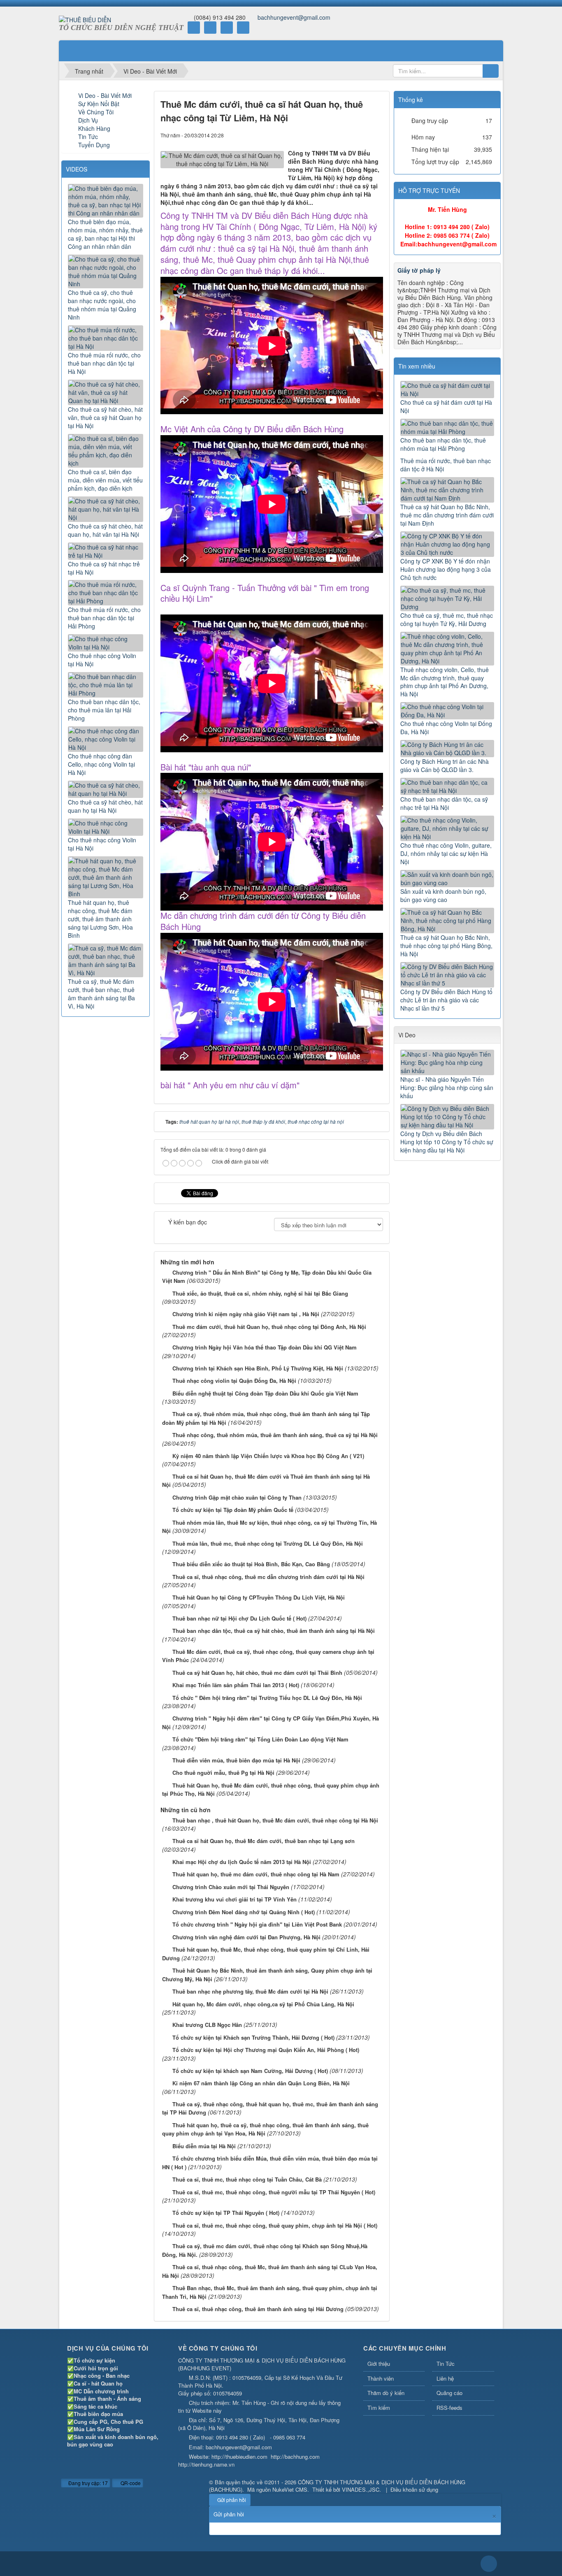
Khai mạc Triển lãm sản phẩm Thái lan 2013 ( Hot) (236, 1685)
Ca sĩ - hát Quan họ (98, 2383)
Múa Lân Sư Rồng (97, 2429)
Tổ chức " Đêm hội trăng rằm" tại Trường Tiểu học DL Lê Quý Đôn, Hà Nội (267, 1698)
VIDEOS (77, 169)
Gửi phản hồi (232, 2500)
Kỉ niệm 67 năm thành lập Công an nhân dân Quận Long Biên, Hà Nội (261, 2083)
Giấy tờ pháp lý (419, 270)
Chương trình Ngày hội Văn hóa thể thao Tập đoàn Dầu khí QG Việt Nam (265, 1347)
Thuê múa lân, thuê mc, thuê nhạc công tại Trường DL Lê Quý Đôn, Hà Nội (268, 1543)
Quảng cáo (449, 2393)
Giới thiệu (379, 2364)
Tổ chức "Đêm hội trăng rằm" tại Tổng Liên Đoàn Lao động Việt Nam (260, 1739)
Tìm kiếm (379, 2408)
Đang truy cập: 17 (87, 2483)
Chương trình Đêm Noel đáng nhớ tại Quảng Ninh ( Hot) (244, 1912)
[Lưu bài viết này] (377, 135)
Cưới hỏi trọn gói (96, 2368)
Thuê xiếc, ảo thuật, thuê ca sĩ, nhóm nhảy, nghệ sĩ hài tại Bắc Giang (260, 1293)
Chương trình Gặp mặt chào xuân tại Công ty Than (237, 1497)
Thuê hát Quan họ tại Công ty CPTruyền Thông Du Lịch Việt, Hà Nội (259, 1597)
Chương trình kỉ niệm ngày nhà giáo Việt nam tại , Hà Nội (246, 1314)
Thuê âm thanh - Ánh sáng (107, 2399)
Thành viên (381, 2378)
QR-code (130, 2483)
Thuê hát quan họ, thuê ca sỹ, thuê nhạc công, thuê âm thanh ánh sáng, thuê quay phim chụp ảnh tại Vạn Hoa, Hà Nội (265, 2129)
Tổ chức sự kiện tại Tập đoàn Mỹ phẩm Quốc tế (233, 1510)
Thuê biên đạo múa (98, 2414)
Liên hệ (445, 2378)
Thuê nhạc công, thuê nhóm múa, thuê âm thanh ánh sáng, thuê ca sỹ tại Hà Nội (275, 1435)
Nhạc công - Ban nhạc (102, 2375)
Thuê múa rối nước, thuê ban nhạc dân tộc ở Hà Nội (446, 465)
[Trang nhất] (71, 51)
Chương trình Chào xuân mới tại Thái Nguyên (231, 1887)
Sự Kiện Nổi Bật (99, 104)
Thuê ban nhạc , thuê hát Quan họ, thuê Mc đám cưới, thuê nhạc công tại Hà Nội (275, 1820)
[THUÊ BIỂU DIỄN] (85, 19)
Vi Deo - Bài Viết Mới (105, 95)
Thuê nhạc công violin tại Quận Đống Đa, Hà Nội (234, 1381)
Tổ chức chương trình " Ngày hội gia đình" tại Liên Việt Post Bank (257, 1924)
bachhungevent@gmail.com (294, 17)
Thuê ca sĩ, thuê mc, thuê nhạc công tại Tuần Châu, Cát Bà (247, 2179)
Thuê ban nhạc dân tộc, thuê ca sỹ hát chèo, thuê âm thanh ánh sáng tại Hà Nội (274, 1631)
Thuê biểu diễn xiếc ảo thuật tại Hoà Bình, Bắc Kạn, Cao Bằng (251, 1564)
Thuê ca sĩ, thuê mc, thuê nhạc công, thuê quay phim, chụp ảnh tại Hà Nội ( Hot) (275, 2225)
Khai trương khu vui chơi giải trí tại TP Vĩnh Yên (235, 1899)
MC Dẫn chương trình (101, 2391)
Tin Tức (88, 137)
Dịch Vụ (88, 120)
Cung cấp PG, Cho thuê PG (108, 2422)
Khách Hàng (94, 128)
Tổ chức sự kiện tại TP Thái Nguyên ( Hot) (226, 2213)
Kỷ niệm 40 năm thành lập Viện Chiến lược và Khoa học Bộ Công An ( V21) (268, 1456)
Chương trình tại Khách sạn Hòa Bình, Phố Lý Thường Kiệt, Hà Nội (258, 1368)
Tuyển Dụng (94, 145)
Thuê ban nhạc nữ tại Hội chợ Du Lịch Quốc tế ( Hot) (239, 1618)
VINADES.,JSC (361, 2489)
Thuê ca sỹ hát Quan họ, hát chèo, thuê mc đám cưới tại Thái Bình (257, 1673)
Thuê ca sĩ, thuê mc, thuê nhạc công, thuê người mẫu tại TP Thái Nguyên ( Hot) (274, 2192)
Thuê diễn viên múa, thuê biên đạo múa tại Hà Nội (236, 1760)
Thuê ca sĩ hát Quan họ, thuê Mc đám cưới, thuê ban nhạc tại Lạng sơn (264, 1841)
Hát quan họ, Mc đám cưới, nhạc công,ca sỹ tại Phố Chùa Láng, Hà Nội (263, 2004)
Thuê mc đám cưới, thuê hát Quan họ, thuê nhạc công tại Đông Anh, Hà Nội (269, 1327)
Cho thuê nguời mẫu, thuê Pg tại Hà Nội (223, 1773)
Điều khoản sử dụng (414, 2489)
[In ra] (363, 135)
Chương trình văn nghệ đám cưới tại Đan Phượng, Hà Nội (246, 1937)
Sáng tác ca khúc (95, 2406)
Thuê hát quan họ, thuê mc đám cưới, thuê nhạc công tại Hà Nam (256, 1874)
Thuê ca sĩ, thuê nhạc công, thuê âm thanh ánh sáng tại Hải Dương (258, 2309)
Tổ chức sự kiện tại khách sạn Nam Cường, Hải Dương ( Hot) (250, 2071)
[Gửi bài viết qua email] (349, 135)
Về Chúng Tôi (96, 112)
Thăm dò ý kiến (386, 2393)
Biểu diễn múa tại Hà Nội (204, 2146)
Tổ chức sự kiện (94, 2360)
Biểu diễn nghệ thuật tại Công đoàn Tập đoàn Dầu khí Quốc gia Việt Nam (265, 1393)
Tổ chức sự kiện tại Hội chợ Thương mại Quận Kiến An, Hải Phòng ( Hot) (266, 2050)
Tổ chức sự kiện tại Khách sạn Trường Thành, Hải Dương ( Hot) (253, 2037)
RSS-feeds (449, 2408)
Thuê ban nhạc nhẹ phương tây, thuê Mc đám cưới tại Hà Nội (250, 1991)
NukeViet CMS (290, 2489)
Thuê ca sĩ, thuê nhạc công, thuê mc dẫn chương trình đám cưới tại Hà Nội (268, 1577)
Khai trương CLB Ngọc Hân (207, 2025)
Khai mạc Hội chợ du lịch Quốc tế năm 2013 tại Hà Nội (242, 1862)
